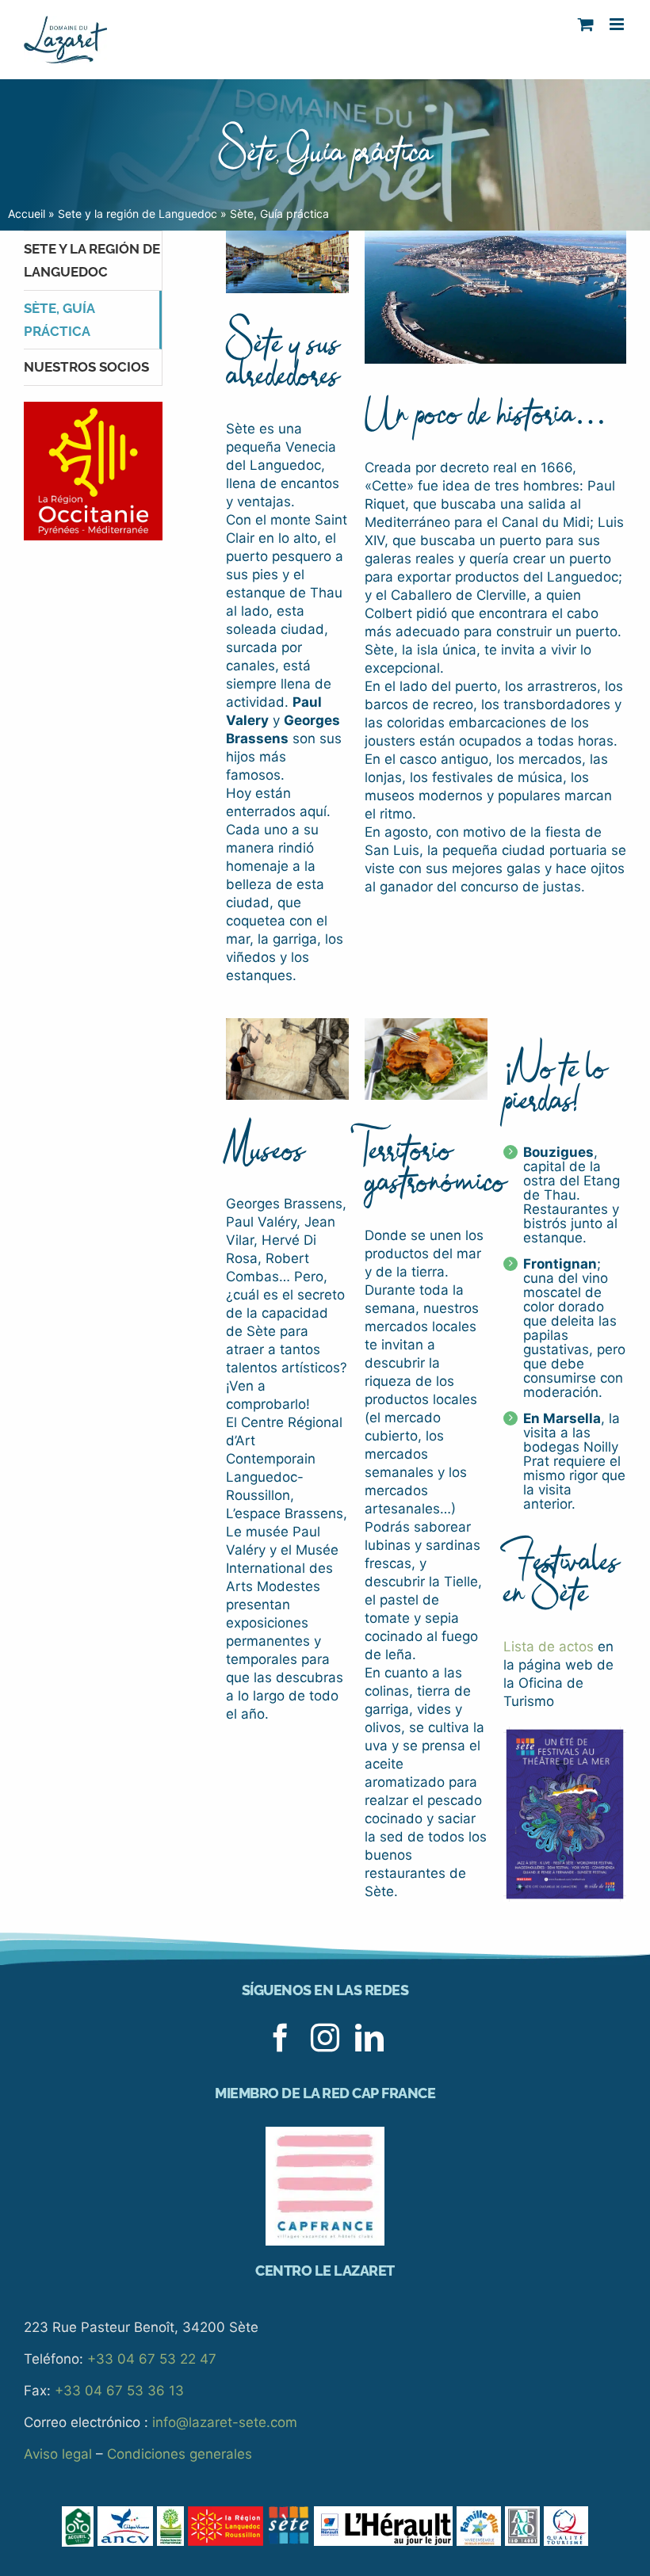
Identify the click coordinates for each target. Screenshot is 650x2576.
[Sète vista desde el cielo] (495, 237)
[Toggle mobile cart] (586, 24)
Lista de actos (549, 1647)
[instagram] (325, 2038)
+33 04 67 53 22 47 (152, 2359)
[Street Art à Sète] (287, 1025)
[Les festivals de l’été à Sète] (565, 1733)
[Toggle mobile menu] (618, 24)
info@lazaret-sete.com (225, 2422)
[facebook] (281, 2038)
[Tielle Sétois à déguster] (426, 1025)
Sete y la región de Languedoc (138, 214)
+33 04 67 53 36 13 (119, 2391)
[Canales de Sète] (287, 237)
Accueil (27, 214)
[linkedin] (369, 2038)
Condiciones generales (180, 2454)
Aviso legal (58, 2454)
